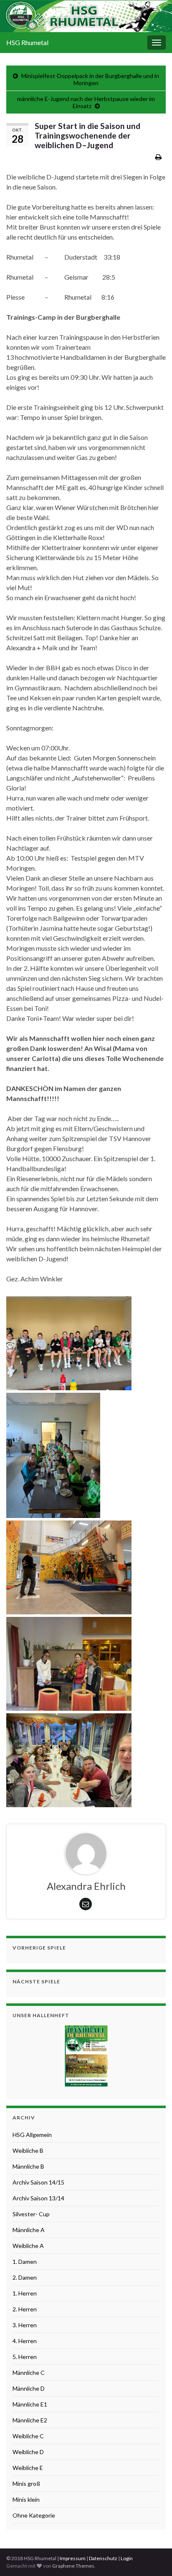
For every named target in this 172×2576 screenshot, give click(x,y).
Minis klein (26, 2499)
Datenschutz (103, 2558)
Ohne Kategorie (34, 2515)
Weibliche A (28, 2246)
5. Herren (25, 2357)
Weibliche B (28, 2150)
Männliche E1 (30, 2404)
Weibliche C (28, 2436)
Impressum (73, 2558)
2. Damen (25, 2277)
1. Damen (25, 2262)
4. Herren (25, 2341)
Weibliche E (28, 2468)
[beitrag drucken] (158, 157)
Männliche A (29, 2230)
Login (127, 2558)
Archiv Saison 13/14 (38, 2198)
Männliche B (28, 2166)
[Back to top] (153, 2557)
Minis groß (26, 2484)
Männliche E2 (30, 2420)
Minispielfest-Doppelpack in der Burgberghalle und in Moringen (90, 79)
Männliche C (29, 2373)
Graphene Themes (73, 2566)
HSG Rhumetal (27, 42)
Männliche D (29, 2388)
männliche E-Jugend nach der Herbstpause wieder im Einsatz (86, 102)
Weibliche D (28, 2452)
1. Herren (25, 2293)
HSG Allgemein (32, 2135)
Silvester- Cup (31, 2214)
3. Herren (25, 2325)
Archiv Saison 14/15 (38, 2182)
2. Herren (25, 2309)
